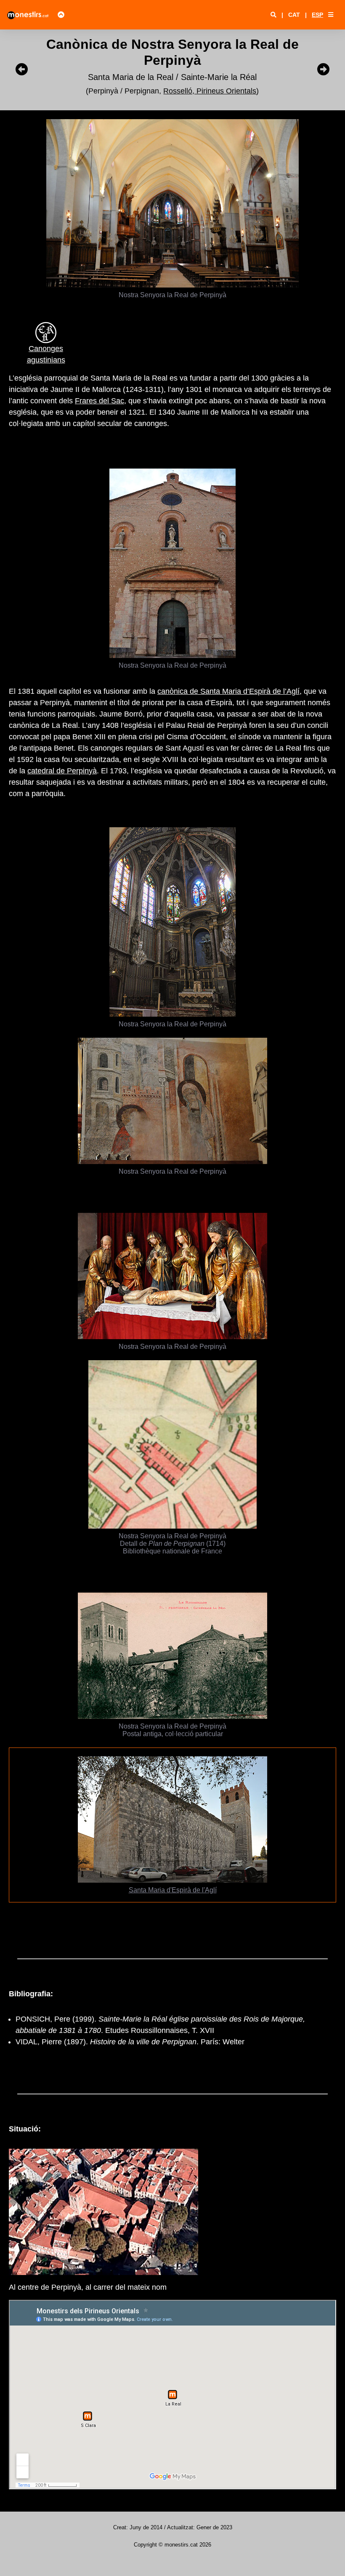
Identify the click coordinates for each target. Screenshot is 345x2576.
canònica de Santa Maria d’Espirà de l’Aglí (228, 691)
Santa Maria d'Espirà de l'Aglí (173, 1890)
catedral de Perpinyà (62, 771)
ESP (317, 15)
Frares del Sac (100, 401)
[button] (331, 15)
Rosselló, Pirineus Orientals (210, 91)
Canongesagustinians (46, 354)
